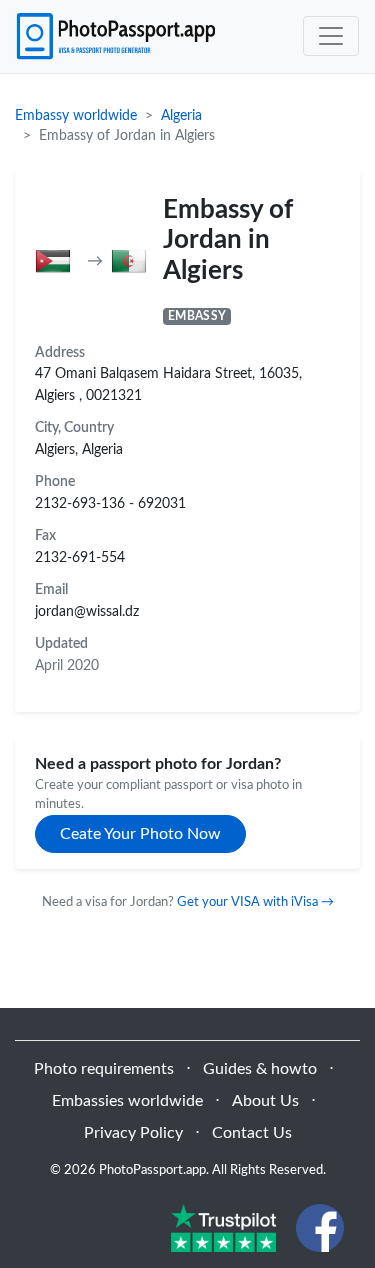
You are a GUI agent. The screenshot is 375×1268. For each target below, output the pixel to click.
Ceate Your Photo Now (140, 834)
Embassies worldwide (127, 1101)
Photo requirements (104, 1069)
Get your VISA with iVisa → (255, 902)
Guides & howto (260, 1069)
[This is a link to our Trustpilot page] (223, 1227)
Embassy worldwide (76, 116)
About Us (265, 1101)
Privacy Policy (133, 1133)
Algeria (181, 116)
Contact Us (252, 1133)
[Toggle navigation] (331, 36)
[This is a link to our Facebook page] (320, 1227)
